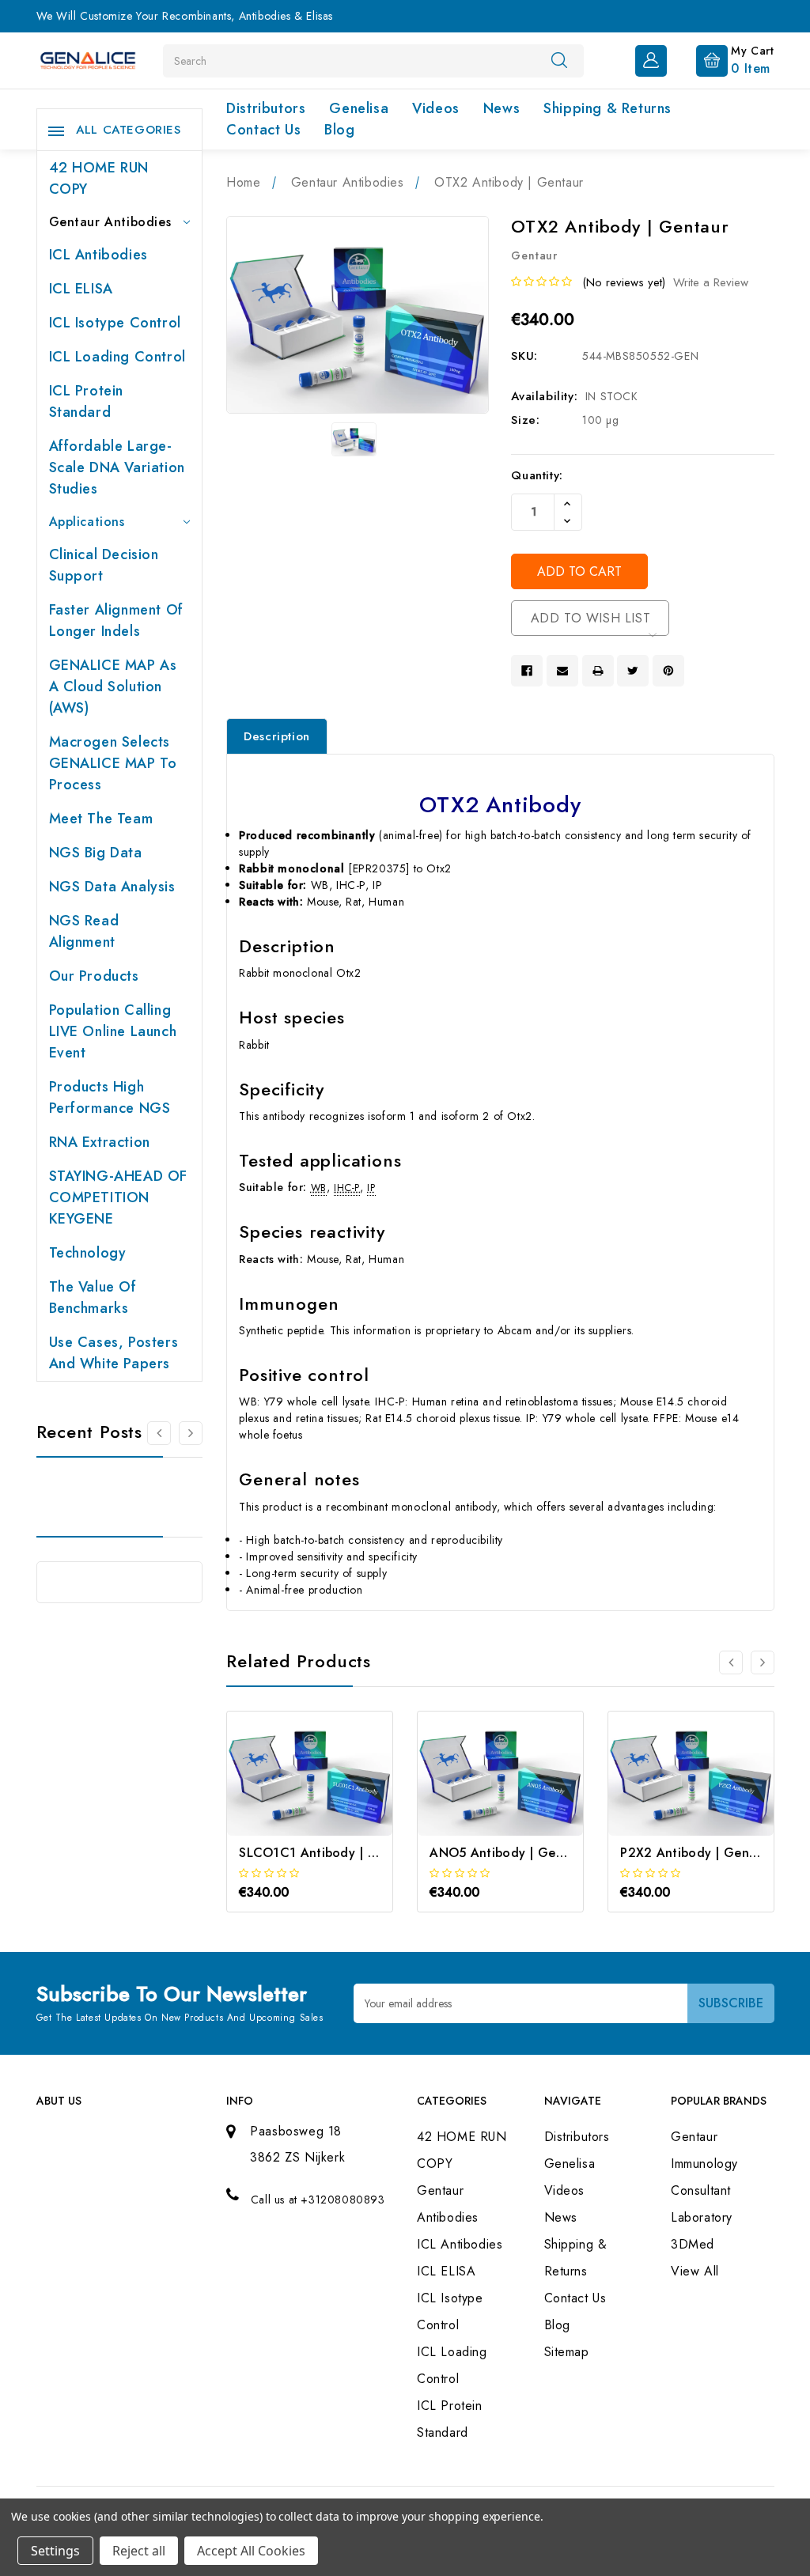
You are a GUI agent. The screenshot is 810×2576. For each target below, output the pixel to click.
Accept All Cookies (251, 2551)
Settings (55, 2551)
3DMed (693, 2244)
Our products (94, 976)
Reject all (139, 2551)
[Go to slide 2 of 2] (159, 1433)
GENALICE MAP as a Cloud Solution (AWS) (113, 687)
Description (277, 736)
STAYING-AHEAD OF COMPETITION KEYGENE (119, 1197)
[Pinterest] (668, 671)
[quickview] (331, 1796)
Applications (87, 522)
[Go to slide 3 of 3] (731, 1662)
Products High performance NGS (110, 1097)
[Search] (559, 60)
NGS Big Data (96, 853)
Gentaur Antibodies (110, 222)
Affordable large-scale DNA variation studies (117, 467)
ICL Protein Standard (87, 401)
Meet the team (101, 819)
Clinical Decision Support (104, 565)
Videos (436, 108)
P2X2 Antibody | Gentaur (697, 1853)
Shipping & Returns (607, 108)
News (502, 108)
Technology (88, 1253)
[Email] (562, 671)
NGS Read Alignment (84, 931)
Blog (339, 130)
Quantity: (537, 475)
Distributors (266, 108)
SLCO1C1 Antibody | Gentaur (328, 1853)
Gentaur (694, 2137)
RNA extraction (100, 1142)
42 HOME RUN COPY (99, 178)
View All (695, 2271)
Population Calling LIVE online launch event (113, 1031)
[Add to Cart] (288, 1796)
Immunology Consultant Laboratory (704, 2190)
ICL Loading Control (117, 357)
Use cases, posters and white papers (114, 1353)
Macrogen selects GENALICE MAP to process (113, 763)
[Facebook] (527, 671)
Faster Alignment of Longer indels (116, 620)
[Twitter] (633, 671)
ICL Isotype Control (115, 323)
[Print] (598, 671)
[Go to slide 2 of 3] (763, 1662)
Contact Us (263, 130)
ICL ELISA (81, 289)
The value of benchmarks (93, 1297)
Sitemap (567, 2352)
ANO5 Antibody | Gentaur (509, 1853)
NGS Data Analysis (112, 887)
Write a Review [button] (711, 282)
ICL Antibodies (98, 255)
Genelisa (359, 108)
